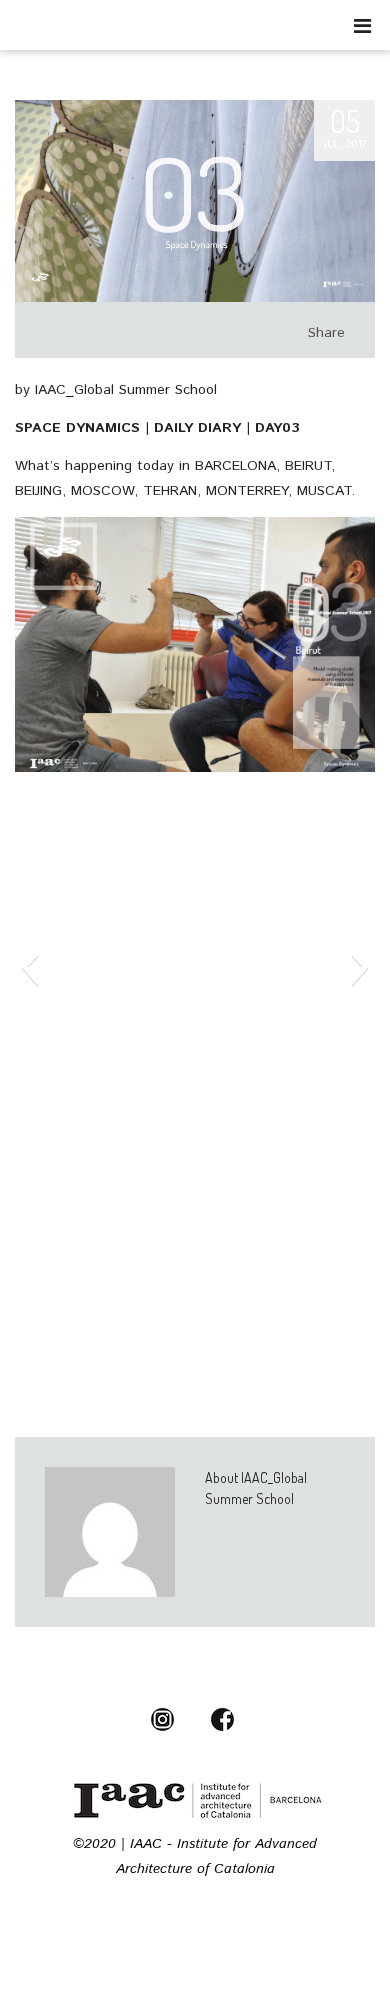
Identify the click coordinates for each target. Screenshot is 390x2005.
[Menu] (362, 25)
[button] (29, 967)
